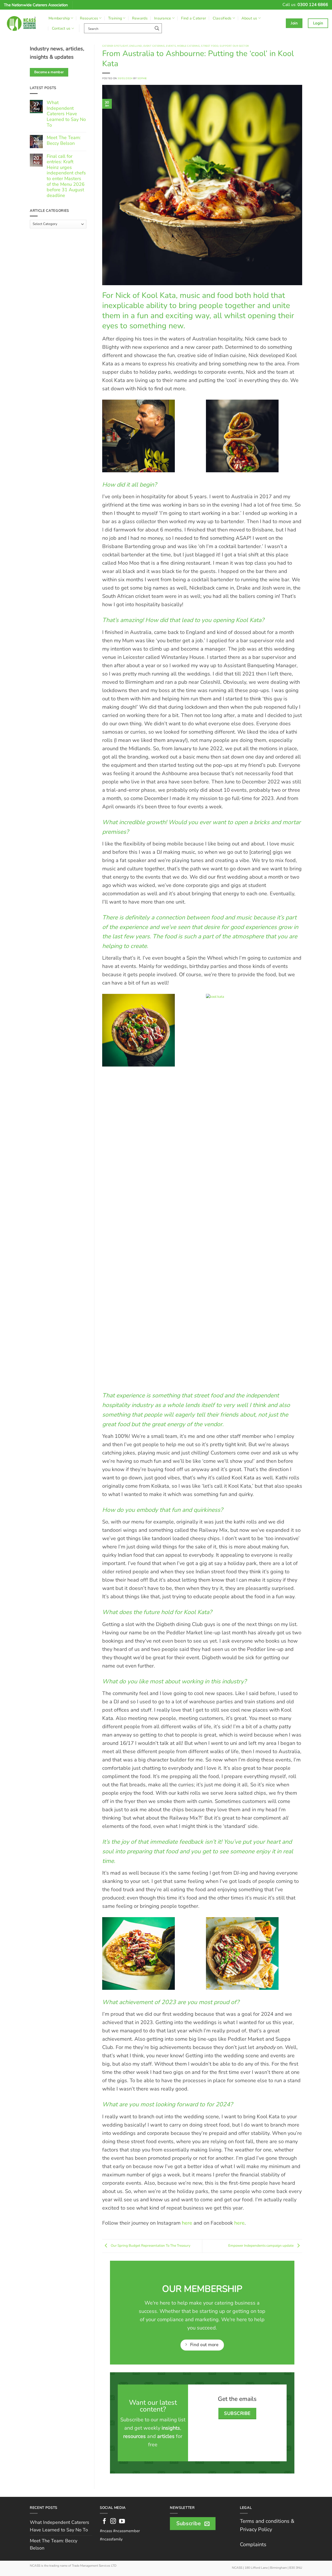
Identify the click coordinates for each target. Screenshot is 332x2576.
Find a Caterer (193, 18)
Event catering (154, 46)
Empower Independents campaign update (261, 2246)
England (136, 46)
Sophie (142, 78)
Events (171, 46)
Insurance (163, 18)
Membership (59, 18)
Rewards (140, 18)
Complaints (253, 2544)
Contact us (61, 28)
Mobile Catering (188, 46)
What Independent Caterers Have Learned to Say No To (66, 114)
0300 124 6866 (313, 5)
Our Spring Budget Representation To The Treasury (150, 2246)
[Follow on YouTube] (122, 2522)
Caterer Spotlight (115, 46)
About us (249, 18)
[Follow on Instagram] (113, 2522)
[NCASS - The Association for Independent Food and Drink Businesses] (22, 23)
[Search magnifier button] (157, 28)
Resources (89, 18)
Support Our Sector (234, 46)
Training (115, 18)
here (187, 2223)
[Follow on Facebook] (104, 2522)
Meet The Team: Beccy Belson (64, 141)
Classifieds (222, 18)
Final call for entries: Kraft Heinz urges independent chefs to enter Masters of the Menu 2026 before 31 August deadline (66, 176)
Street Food (210, 46)
